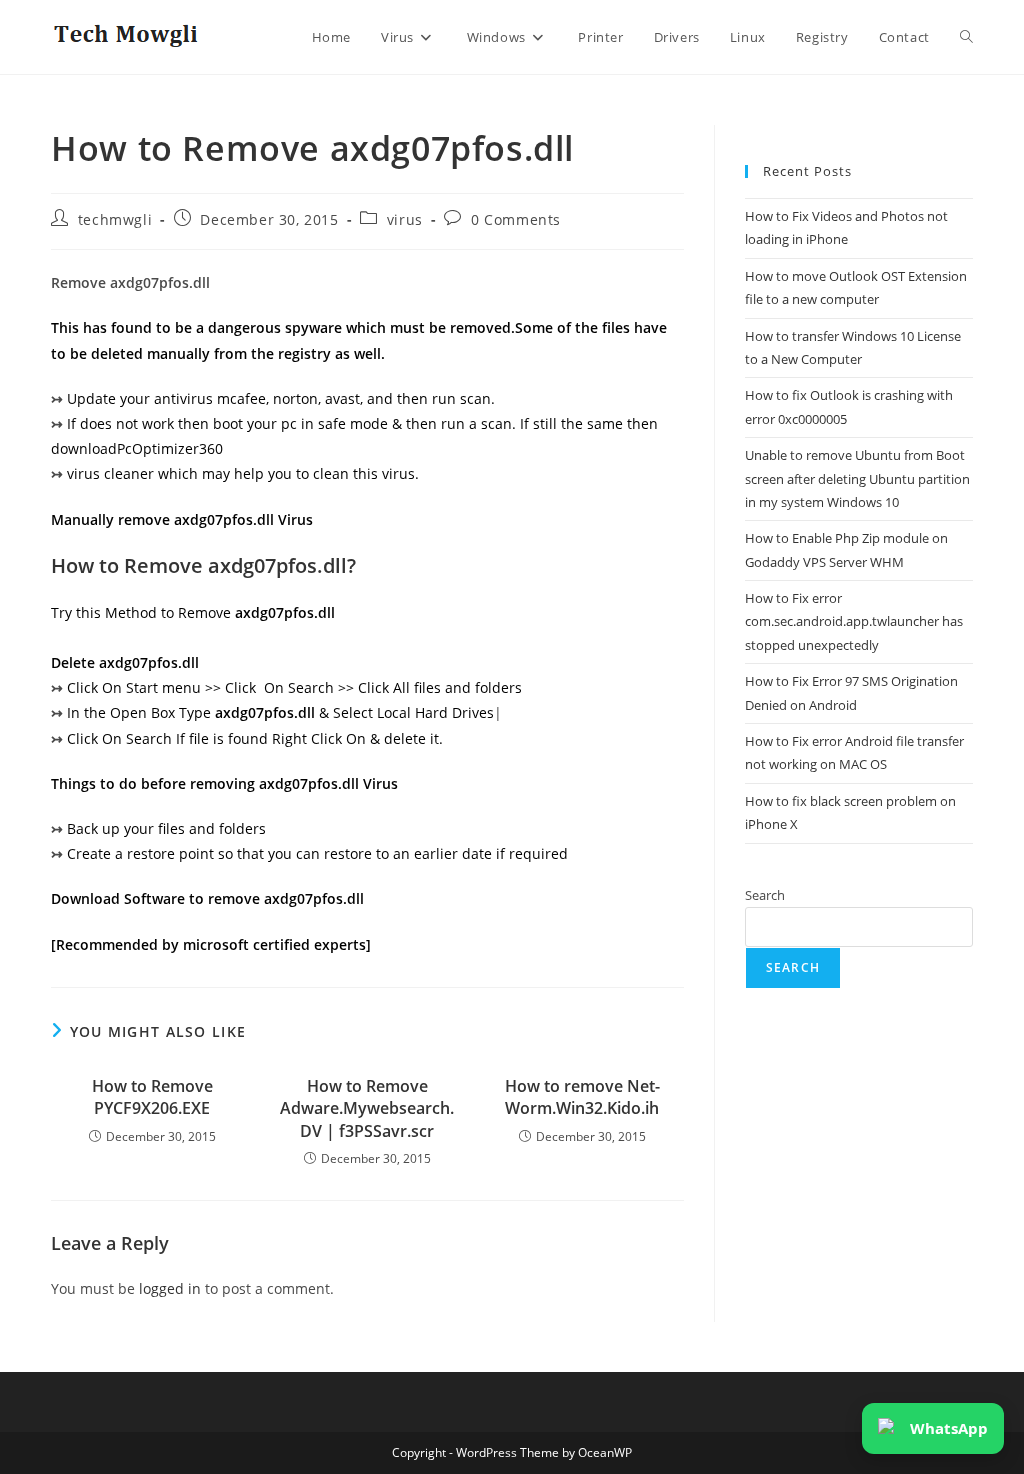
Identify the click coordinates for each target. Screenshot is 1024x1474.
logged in (170, 1288)
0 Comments (516, 219)
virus (405, 219)
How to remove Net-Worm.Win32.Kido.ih (582, 1097)
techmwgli (115, 219)
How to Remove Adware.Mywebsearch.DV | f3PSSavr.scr (367, 1108)
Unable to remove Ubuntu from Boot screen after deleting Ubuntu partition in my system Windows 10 (857, 478)
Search (765, 895)
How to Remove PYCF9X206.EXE (152, 1097)
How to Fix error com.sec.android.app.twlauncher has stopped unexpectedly (854, 621)
